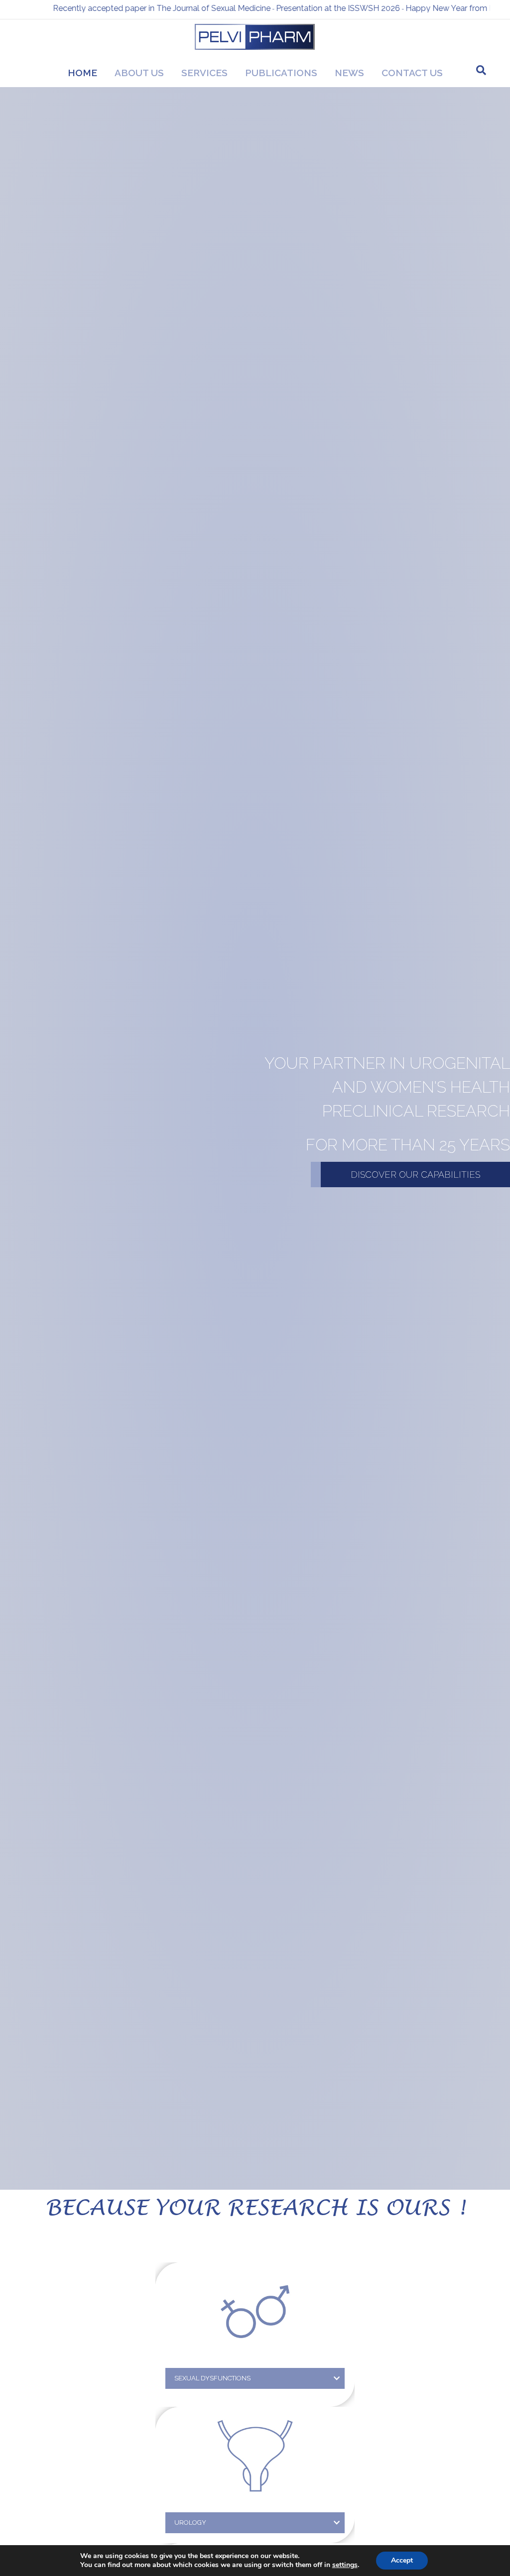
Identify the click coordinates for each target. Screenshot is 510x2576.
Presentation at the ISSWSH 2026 (262, 8)
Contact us (412, 73)
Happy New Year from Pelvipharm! (393, 8)
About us (139, 73)
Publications (281, 73)
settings (345, 2565)
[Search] (481, 70)
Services (204, 73)
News (349, 73)
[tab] (255, 2378)
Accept (402, 2560)
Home (82, 73)
